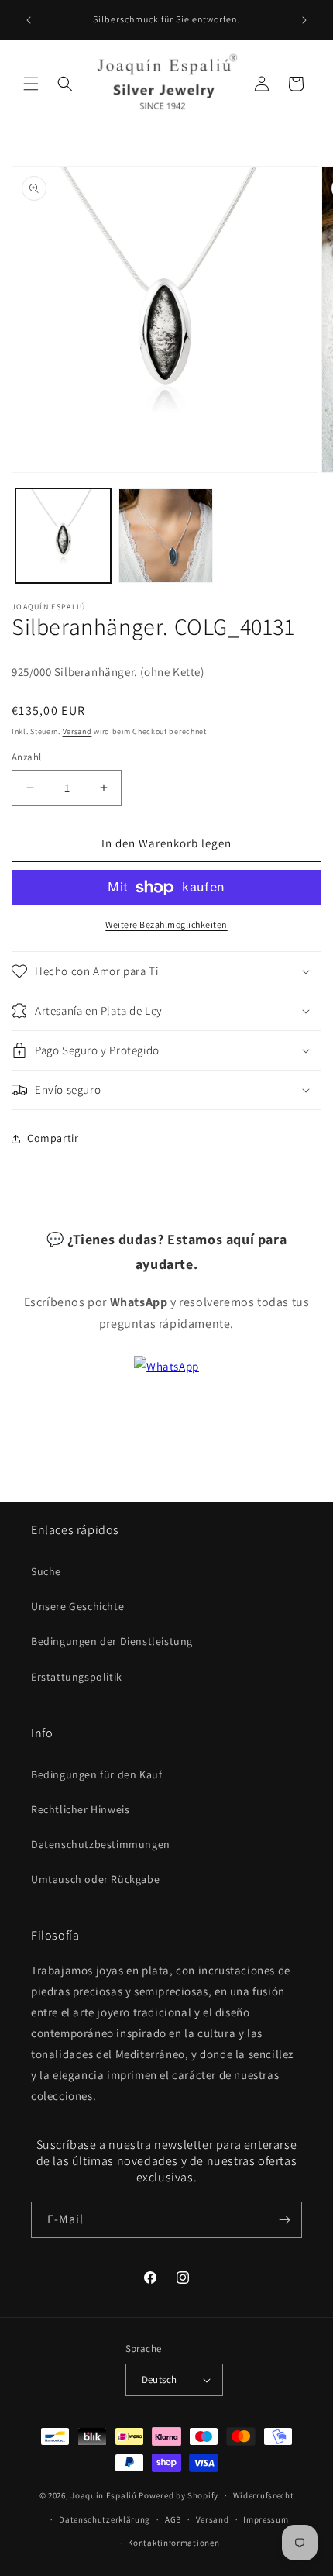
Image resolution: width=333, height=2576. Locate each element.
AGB (173, 2519)
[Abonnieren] (284, 2220)
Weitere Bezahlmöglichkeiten (166, 924)
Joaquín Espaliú (104, 2495)
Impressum (266, 2519)
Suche (46, 1571)
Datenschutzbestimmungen (101, 1844)
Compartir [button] (53, 1138)
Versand (77, 731)
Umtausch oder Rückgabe (95, 1879)
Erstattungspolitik (77, 1677)
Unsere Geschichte (77, 1606)
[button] (31, 84)
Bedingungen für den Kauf (96, 1774)
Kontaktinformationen (173, 2543)
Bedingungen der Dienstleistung (112, 1641)
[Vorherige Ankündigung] (29, 20)
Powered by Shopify (179, 2495)
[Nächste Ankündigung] (304, 20)
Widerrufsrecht (264, 2495)
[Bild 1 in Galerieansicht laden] (63, 536)
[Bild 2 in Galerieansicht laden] (166, 536)
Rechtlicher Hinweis (80, 1809)
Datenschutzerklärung (105, 2519)
